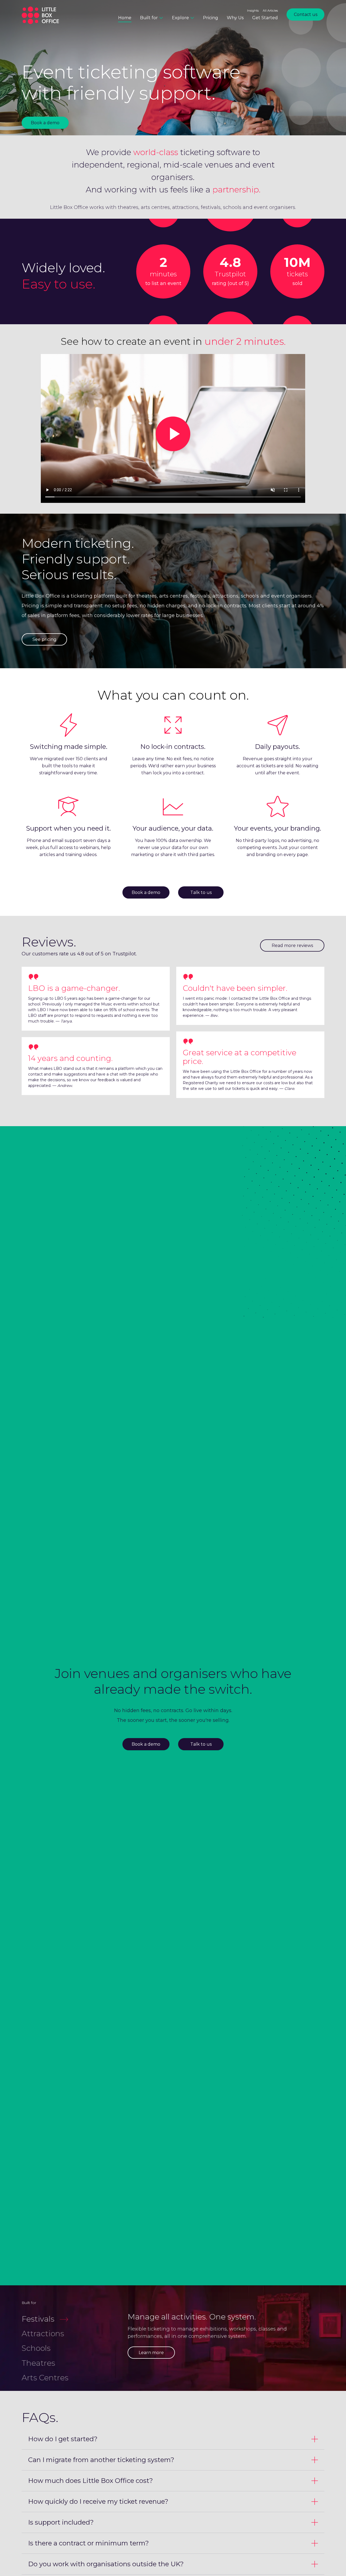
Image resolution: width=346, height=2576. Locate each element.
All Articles (270, 11)
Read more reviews (292, 945)
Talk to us (201, 892)
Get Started (265, 18)
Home (125, 18)
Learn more (151, 2353)
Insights (253, 11)
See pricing (44, 639)
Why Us (235, 18)
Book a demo (45, 123)
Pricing (211, 18)
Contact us (306, 14)
